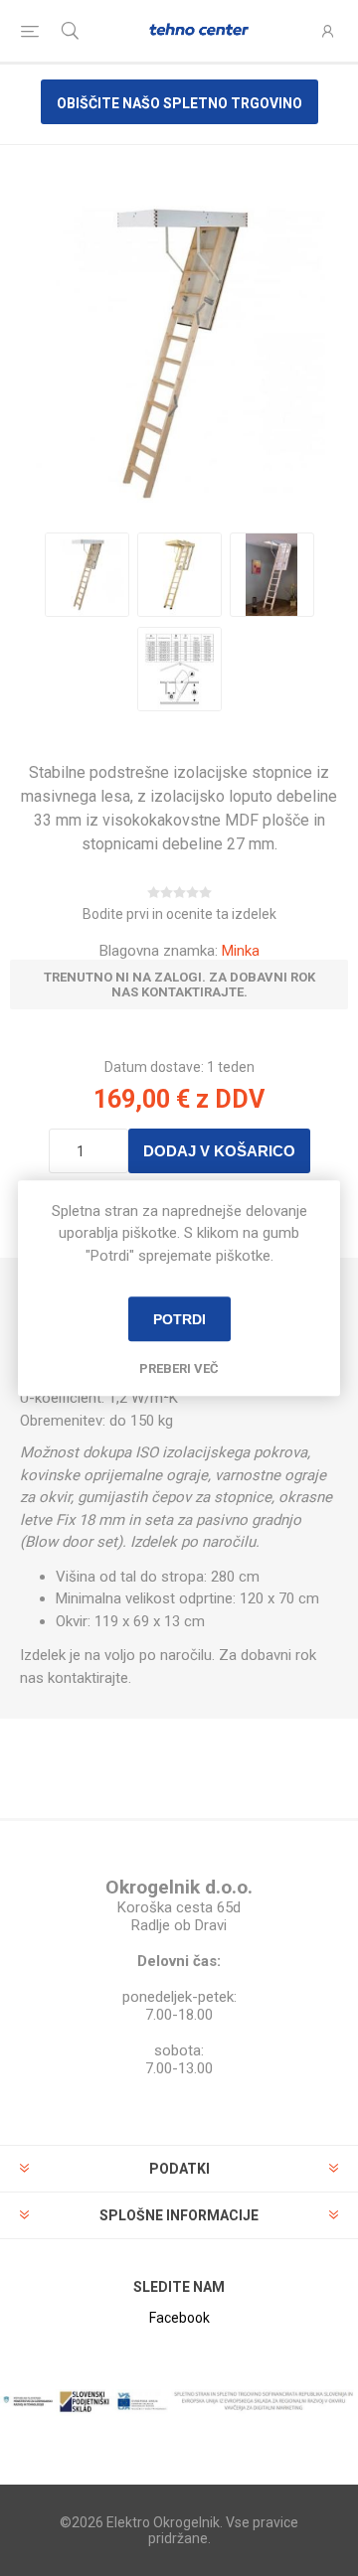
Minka (241, 951)
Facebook (179, 2318)
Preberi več (179, 1368)
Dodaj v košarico (219, 1151)
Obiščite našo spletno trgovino (179, 103)
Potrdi (179, 1319)
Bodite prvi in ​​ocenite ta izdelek (179, 914)
